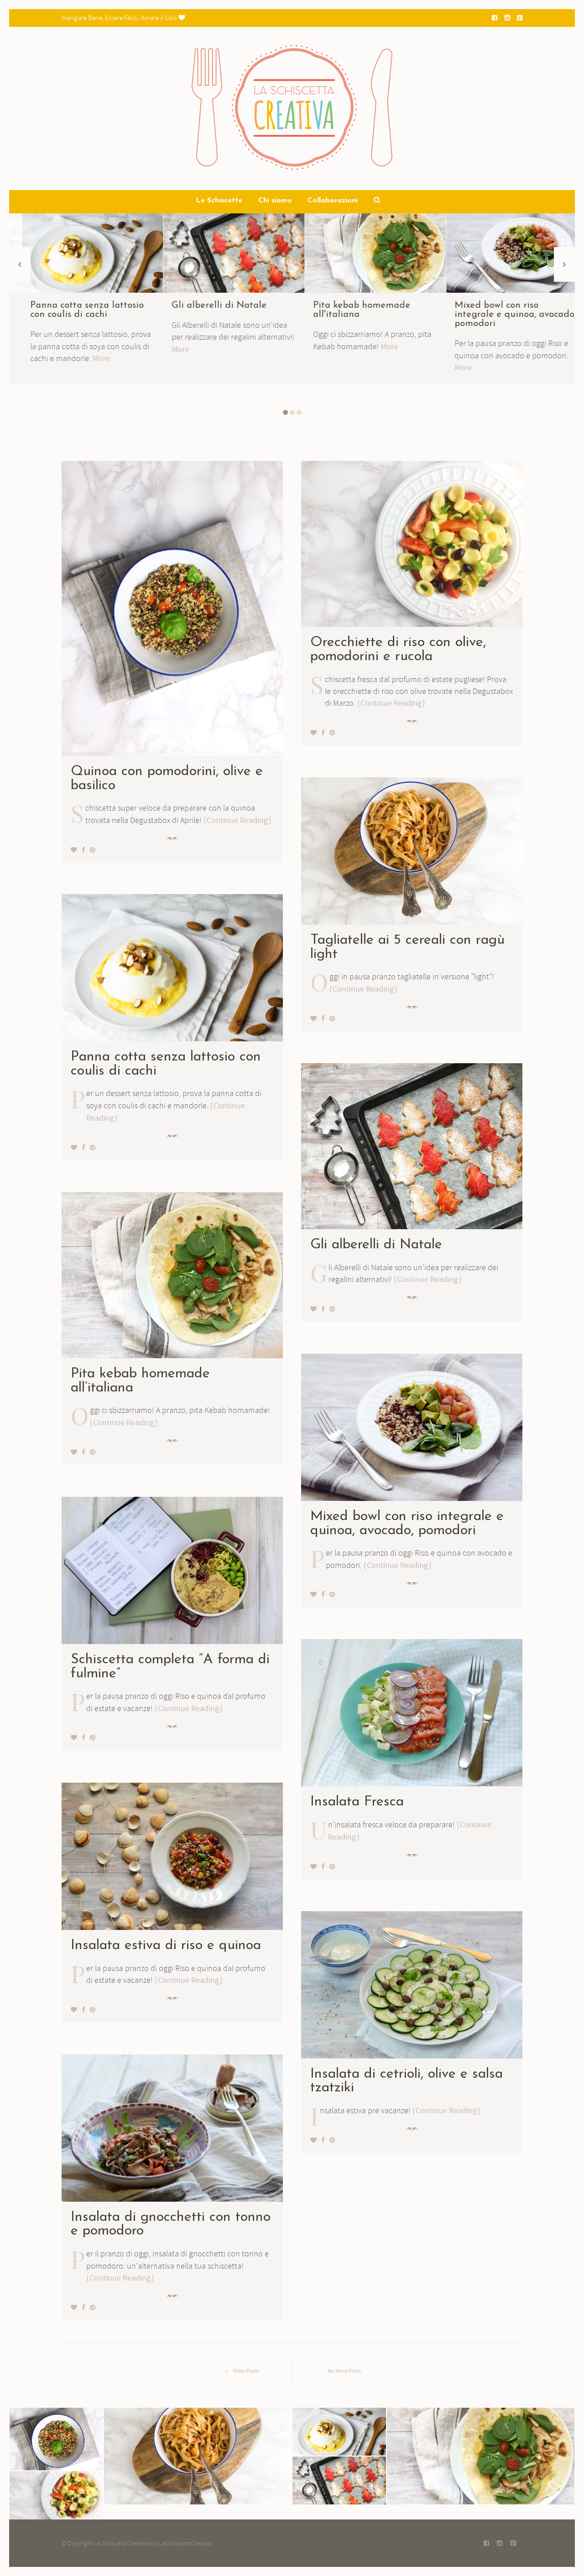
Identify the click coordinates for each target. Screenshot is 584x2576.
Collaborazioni (333, 201)
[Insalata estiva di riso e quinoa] (172, 1855)
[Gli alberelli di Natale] (362, 251)
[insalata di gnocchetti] (172, 2126)
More (81, 347)
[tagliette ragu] (80, 251)
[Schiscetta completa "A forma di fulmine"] (172, 1569)
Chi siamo (275, 201)
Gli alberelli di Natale (348, 305)
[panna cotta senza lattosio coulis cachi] (221, 251)
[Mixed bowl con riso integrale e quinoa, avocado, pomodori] (412, 1426)
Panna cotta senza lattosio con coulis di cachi (216, 310)
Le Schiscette (219, 201)
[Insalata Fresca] (412, 1711)
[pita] (504, 251)
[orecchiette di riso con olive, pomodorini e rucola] (412, 542)
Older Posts (245, 2371)
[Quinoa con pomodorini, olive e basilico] (172, 607)
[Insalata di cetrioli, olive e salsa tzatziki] (412, 1983)
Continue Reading (237, 820)
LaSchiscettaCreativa (185, 2543)
